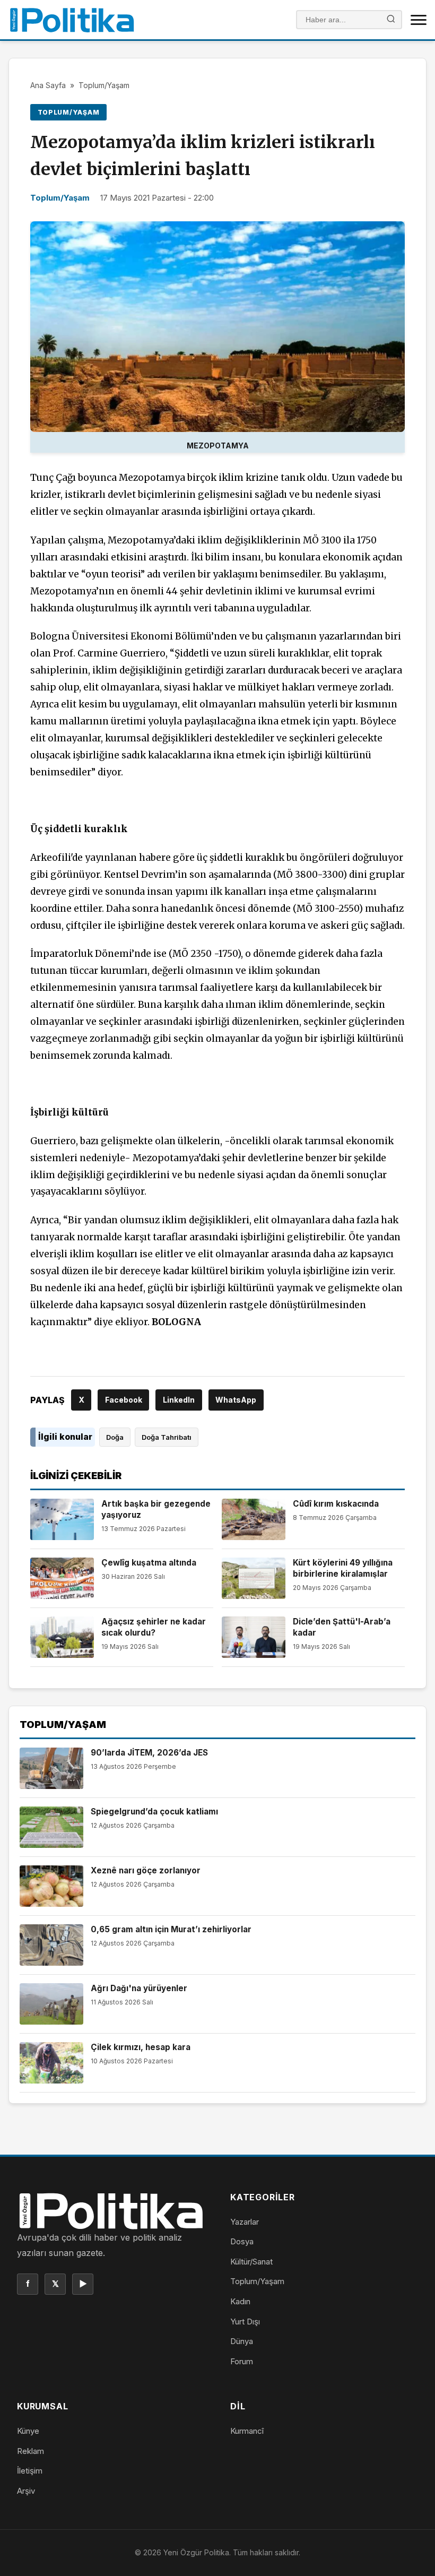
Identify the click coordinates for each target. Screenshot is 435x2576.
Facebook (124, 1400)
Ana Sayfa (48, 85)
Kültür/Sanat (251, 2262)
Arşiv (26, 2491)
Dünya (242, 2341)
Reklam (31, 2451)
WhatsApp (236, 1400)
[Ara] (391, 20)
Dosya (242, 2241)
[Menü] (419, 20)
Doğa (115, 1437)
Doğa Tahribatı (167, 1437)
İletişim (30, 2471)
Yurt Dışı (245, 2322)
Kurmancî (247, 2431)
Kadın (240, 2301)
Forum (242, 2361)
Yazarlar (245, 2222)
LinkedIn (179, 1400)
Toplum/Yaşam (104, 85)
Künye (28, 2431)
